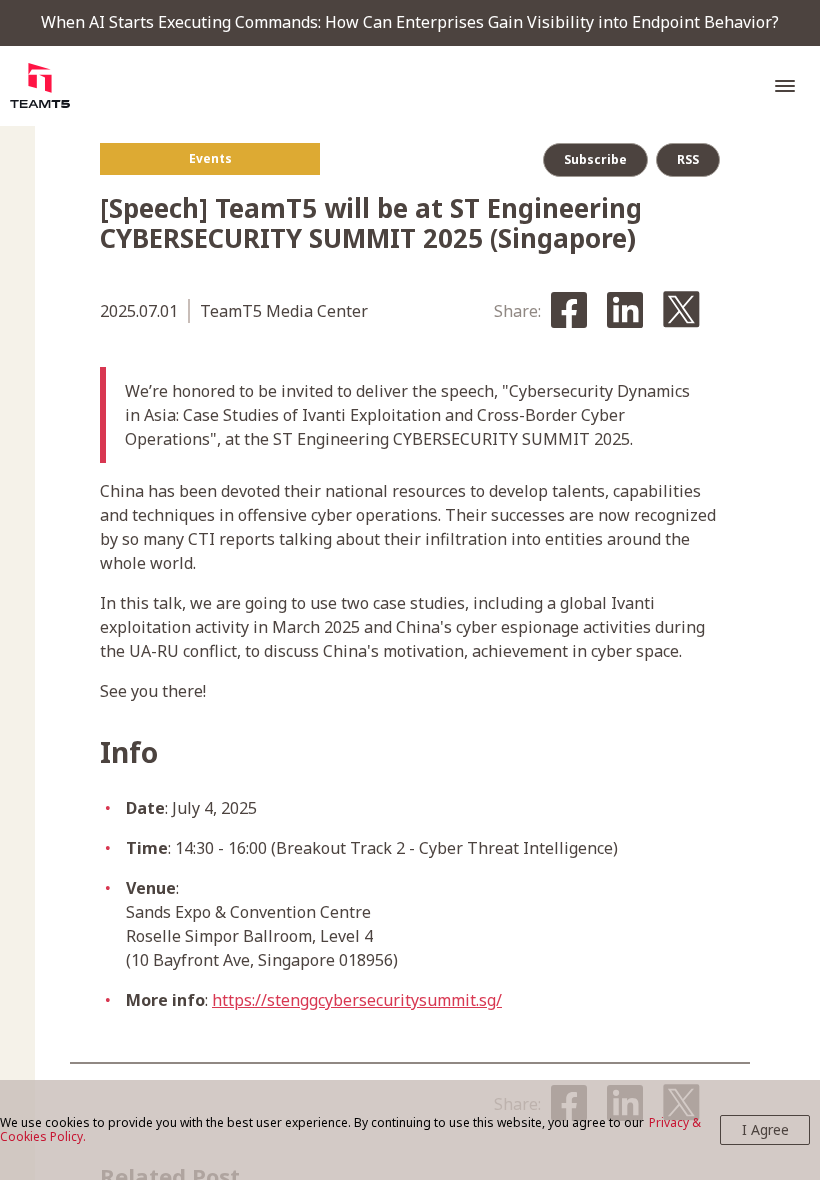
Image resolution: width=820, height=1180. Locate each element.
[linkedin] (625, 311)
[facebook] (569, 311)
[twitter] (681, 311)
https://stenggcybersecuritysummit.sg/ (357, 1000)
